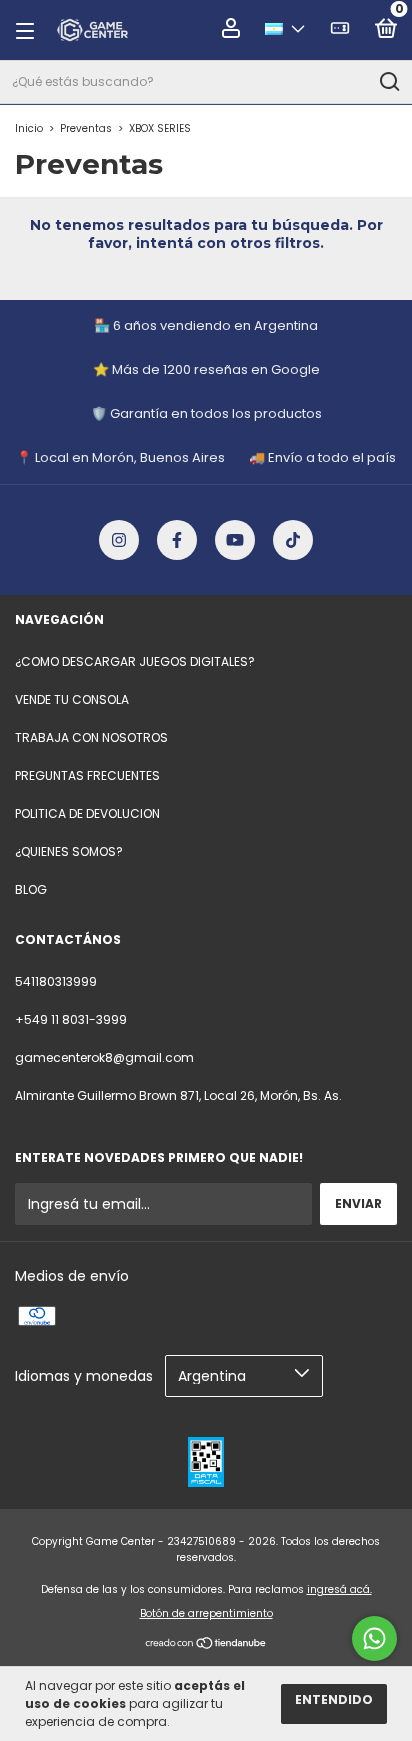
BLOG (31, 889)
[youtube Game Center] (235, 540)
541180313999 (56, 981)
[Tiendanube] (206, 1645)
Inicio (29, 128)
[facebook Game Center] (177, 540)
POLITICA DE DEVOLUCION (87, 813)
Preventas (86, 128)
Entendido (334, 1699)
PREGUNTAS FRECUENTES (87, 775)
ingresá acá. (339, 1589)
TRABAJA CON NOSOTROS (91, 737)
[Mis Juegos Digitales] (340, 31)
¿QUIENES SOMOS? (69, 851)
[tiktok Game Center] (293, 540)
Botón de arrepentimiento (206, 1613)
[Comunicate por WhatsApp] (374, 1638)
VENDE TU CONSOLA (72, 699)
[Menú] (31, 30)
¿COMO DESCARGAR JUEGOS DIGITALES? (135, 661)
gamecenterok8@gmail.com (104, 1057)
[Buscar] (388, 82)
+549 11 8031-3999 (71, 1019)
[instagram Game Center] (119, 540)
